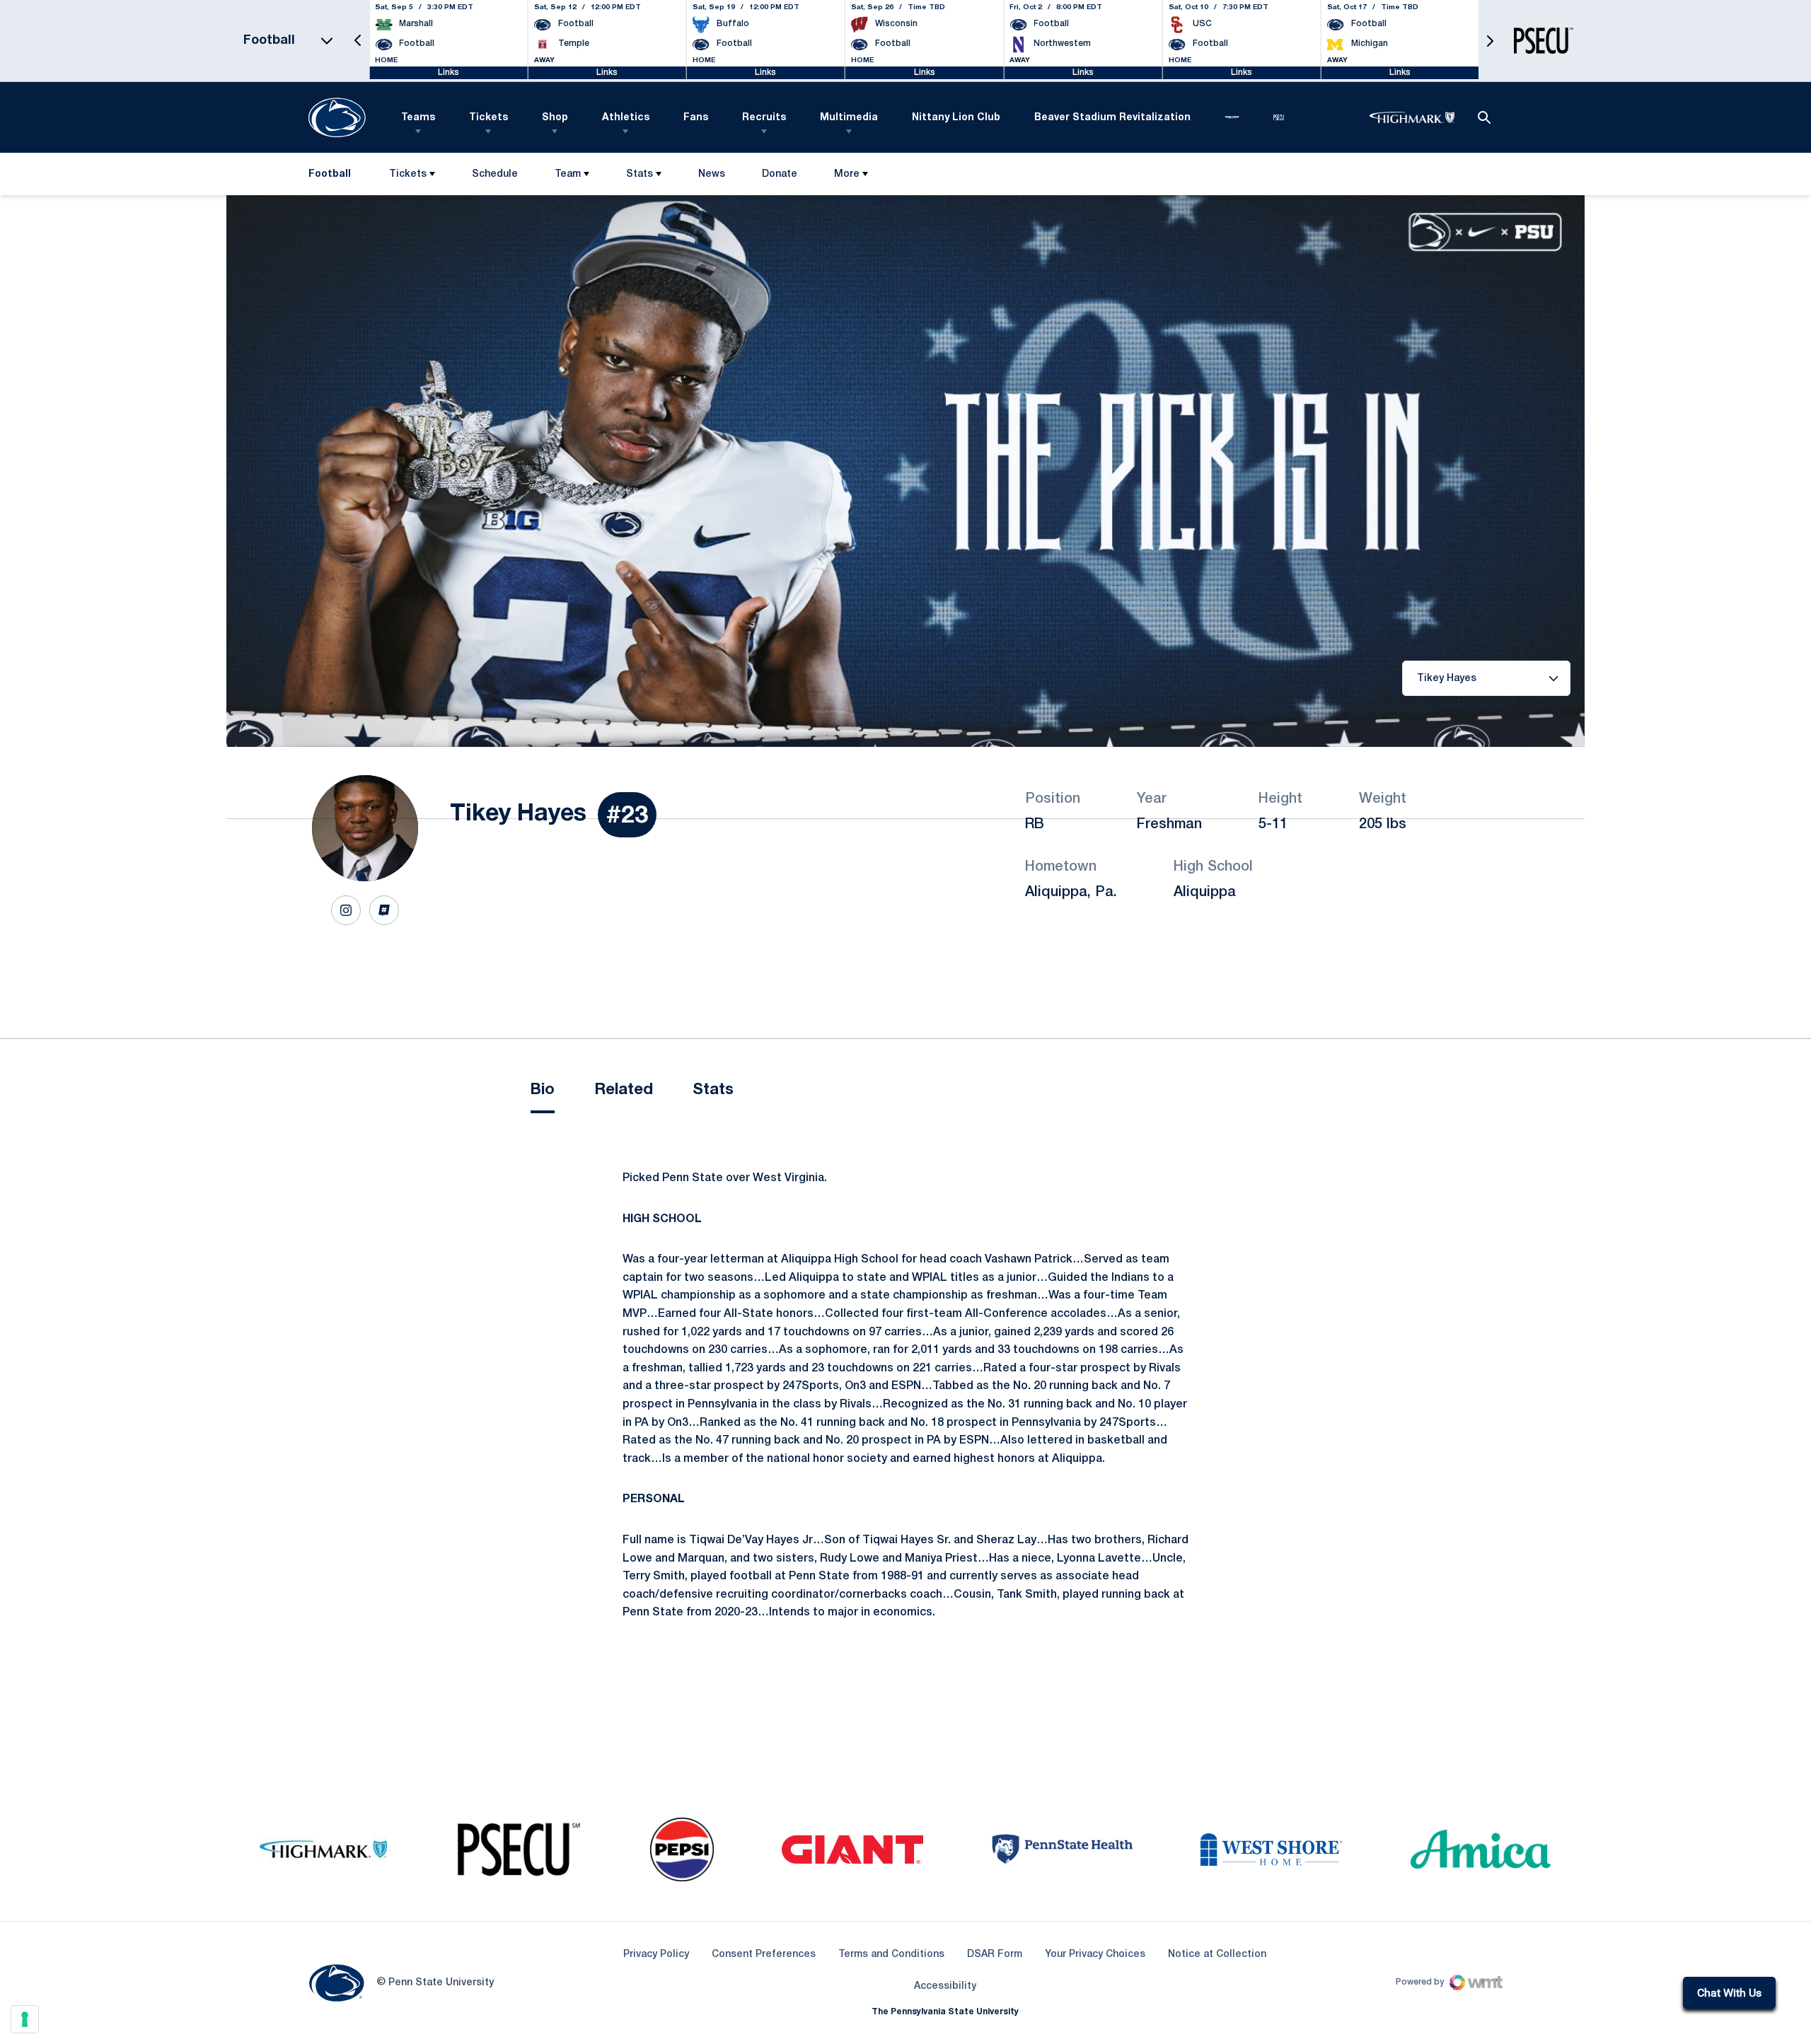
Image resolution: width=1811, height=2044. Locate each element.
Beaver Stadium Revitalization (1112, 118)
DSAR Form (995, 1955)
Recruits (764, 118)
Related (624, 1090)
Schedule (495, 174)
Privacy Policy (656, 1955)
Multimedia (849, 118)
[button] (358, 41)
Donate (779, 177)
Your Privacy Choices (1095, 1955)
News (712, 174)
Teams (418, 118)
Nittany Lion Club (956, 118)
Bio (543, 1090)
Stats (640, 174)
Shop (555, 118)
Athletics (626, 118)
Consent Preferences (764, 1955)
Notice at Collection (1217, 1955)
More (847, 174)
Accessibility (945, 1986)
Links (449, 72)
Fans (696, 118)
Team (568, 174)
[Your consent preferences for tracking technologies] (25, 2019)
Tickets (488, 118)
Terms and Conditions (891, 1955)
